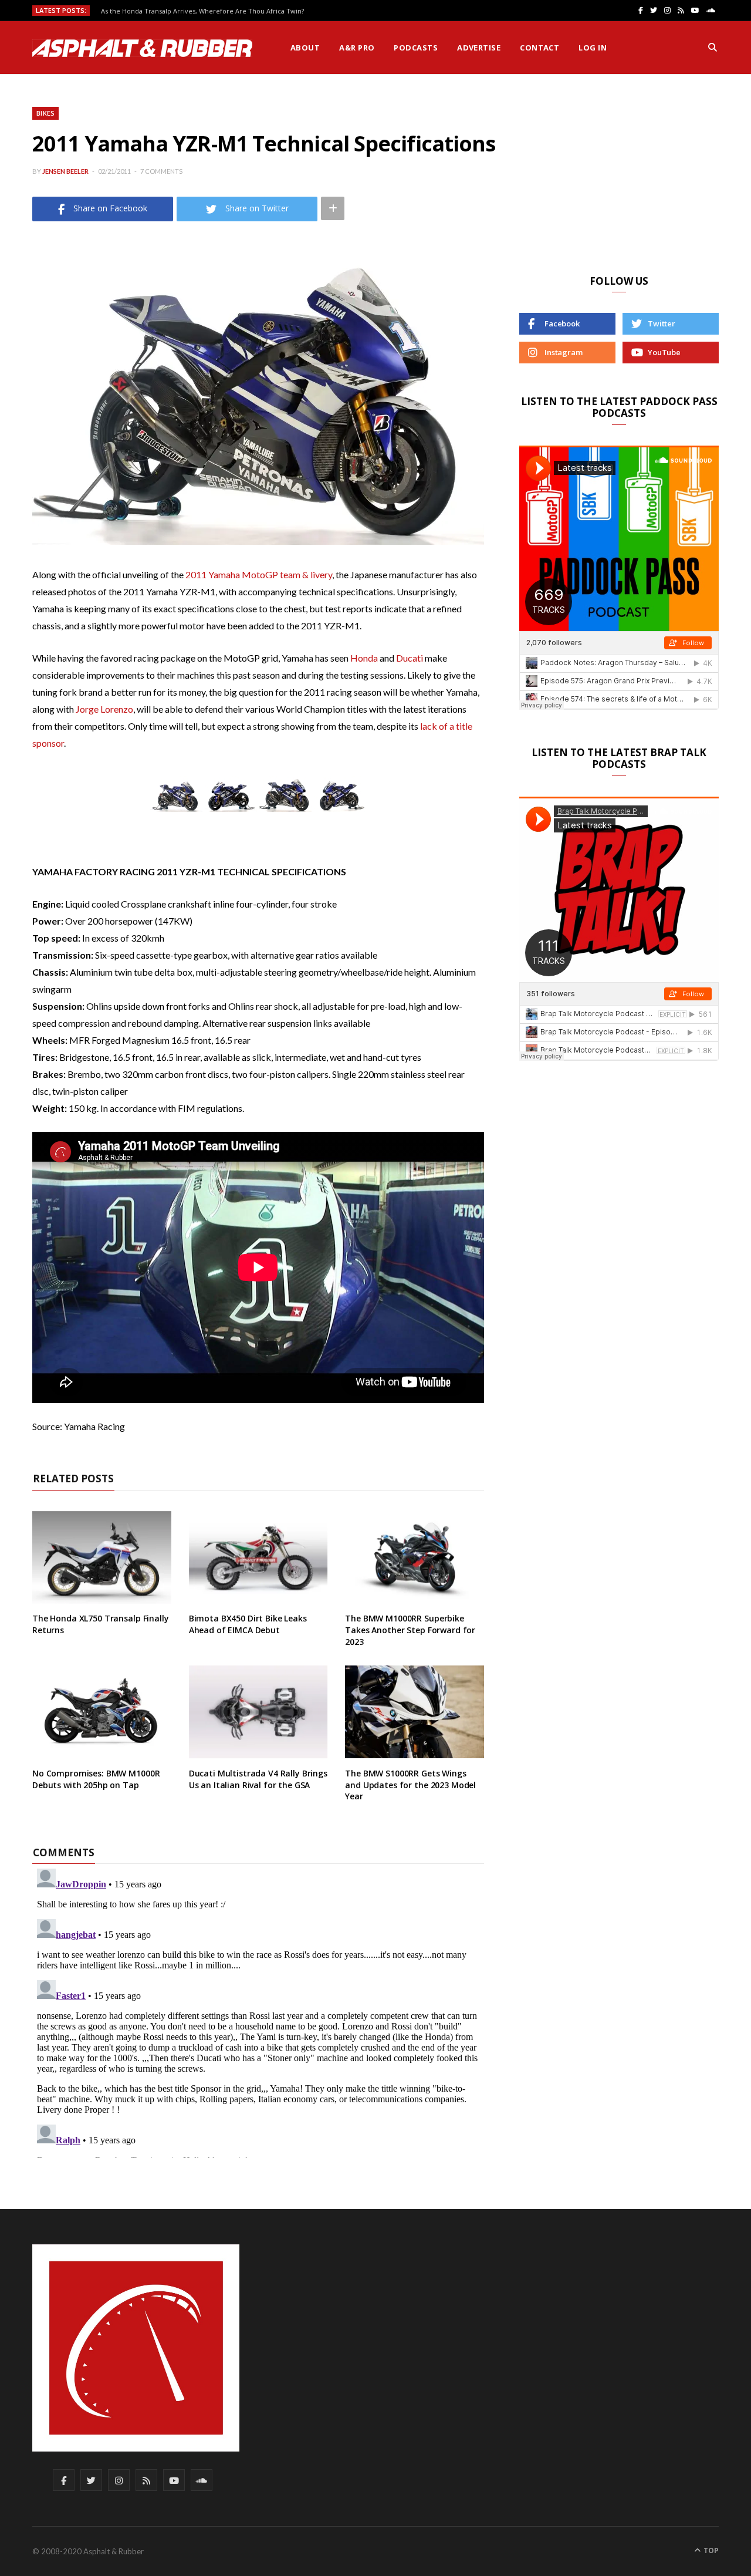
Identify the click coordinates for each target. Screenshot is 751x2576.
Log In (593, 48)
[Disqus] (258, 2011)
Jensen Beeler (65, 171)
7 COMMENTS (161, 171)
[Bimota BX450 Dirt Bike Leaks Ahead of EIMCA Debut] (258, 1557)
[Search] (713, 48)
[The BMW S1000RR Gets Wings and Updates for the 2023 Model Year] (415, 1712)
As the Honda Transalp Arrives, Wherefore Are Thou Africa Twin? (202, 11)
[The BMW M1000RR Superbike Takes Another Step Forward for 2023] (415, 1557)
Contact (539, 48)
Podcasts (416, 48)
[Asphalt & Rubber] (142, 48)
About (305, 48)
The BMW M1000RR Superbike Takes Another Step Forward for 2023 (410, 1630)
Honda (364, 658)
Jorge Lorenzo (104, 709)
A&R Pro (357, 48)
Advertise (479, 48)
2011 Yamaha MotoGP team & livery (259, 574)
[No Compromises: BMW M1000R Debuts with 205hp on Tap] (102, 1712)
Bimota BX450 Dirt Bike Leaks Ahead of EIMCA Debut (248, 1624)
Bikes (45, 113)
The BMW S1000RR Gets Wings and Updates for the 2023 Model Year (410, 1785)
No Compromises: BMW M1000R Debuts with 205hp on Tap (96, 1779)
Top (710, 2550)
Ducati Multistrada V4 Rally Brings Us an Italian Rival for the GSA (258, 1779)
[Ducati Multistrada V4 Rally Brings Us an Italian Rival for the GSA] (258, 1712)
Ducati (410, 658)
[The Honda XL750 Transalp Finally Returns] (102, 1557)
